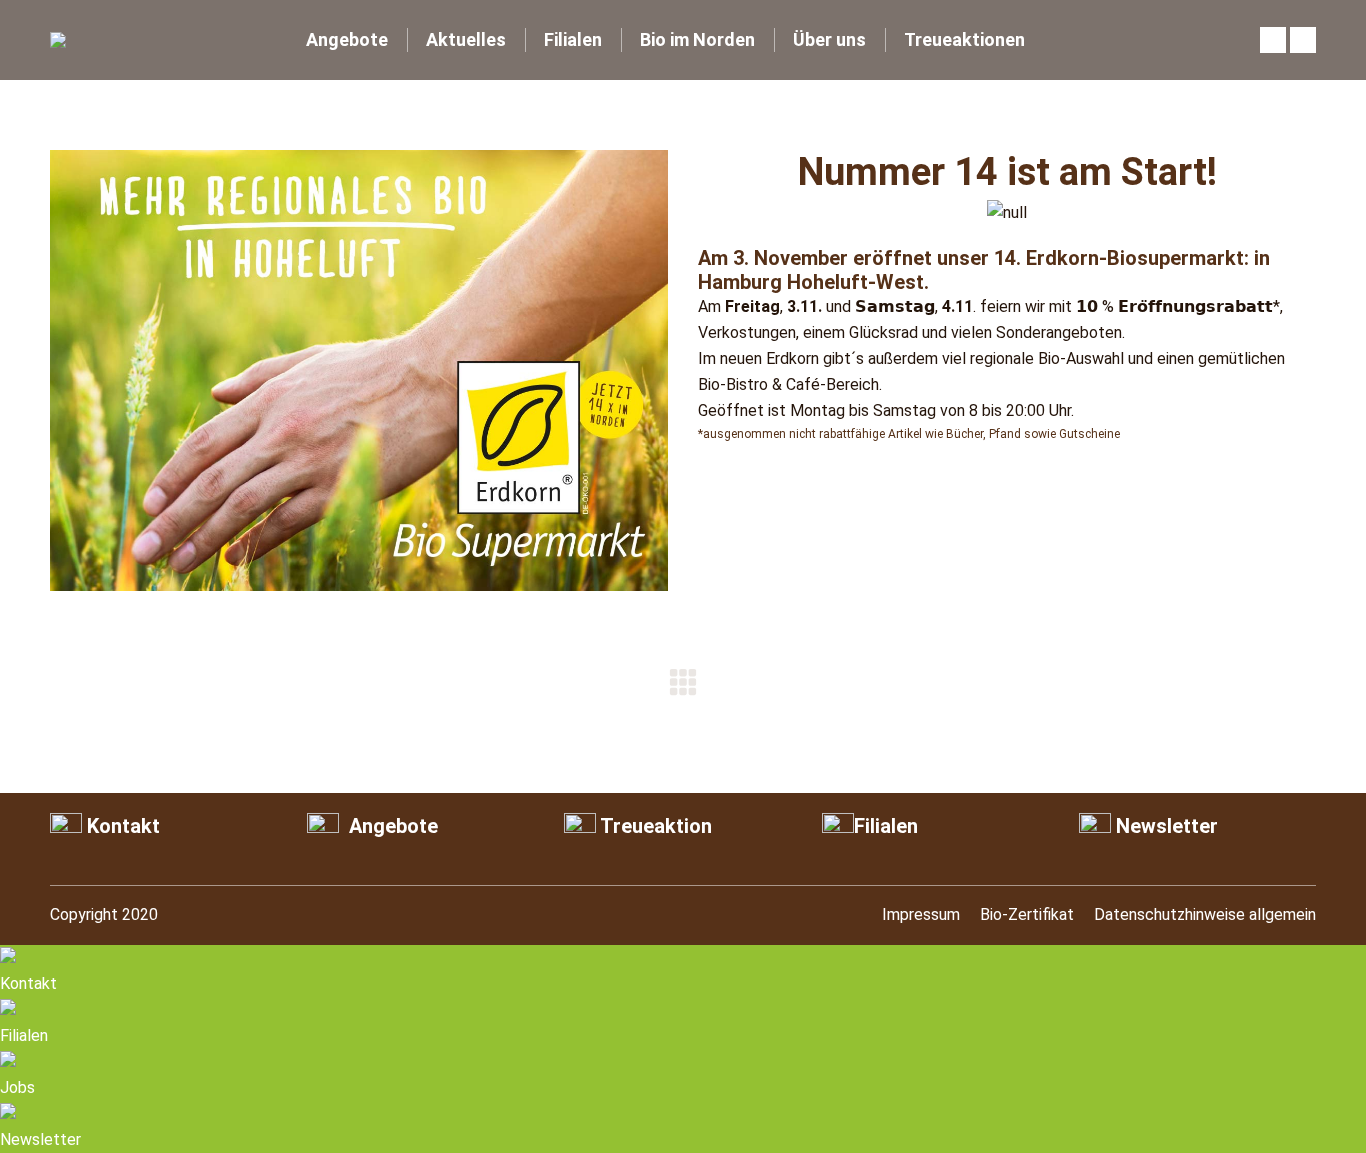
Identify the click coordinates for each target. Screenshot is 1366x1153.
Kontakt (121, 826)
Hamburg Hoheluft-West (811, 282)
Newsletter (1164, 826)
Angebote (391, 826)
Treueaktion (654, 826)
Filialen (886, 826)
